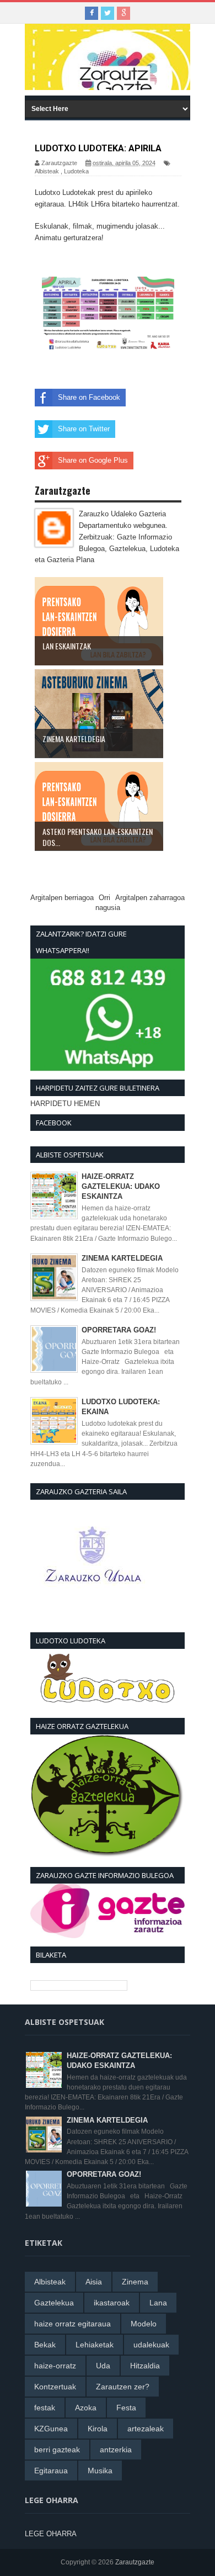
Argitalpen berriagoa (62, 898)
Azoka (86, 2408)
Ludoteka (76, 171)
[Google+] (123, 13)
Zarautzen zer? (123, 2387)
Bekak (45, 2345)
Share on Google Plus (93, 460)
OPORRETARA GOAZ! (119, 1330)
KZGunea (51, 2429)
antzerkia (116, 2450)
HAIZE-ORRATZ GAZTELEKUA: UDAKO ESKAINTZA (121, 1186)
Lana (158, 2303)
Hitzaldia (145, 2366)
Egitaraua (51, 2471)
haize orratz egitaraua (72, 2324)
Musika (100, 2471)
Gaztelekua (54, 2303)
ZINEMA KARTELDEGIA (122, 1258)
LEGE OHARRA (51, 2534)
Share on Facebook (89, 397)
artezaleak (146, 2429)
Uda (103, 2366)
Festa (126, 2408)
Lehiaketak (95, 2345)
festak (45, 2408)
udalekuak (151, 2345)
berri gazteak (57, 2450)
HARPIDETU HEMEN (65, 1104)
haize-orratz (55, 2366)
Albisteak (47, 171)
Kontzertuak (55, 2387)
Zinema (135, 2282)
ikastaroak (112, 2303)
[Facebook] (92, 13)
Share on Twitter (84, 429)
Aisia (94, 2282)
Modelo (144, 2324)
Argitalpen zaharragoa (150, 898)
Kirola (98, 2429)
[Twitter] (108, 13)
